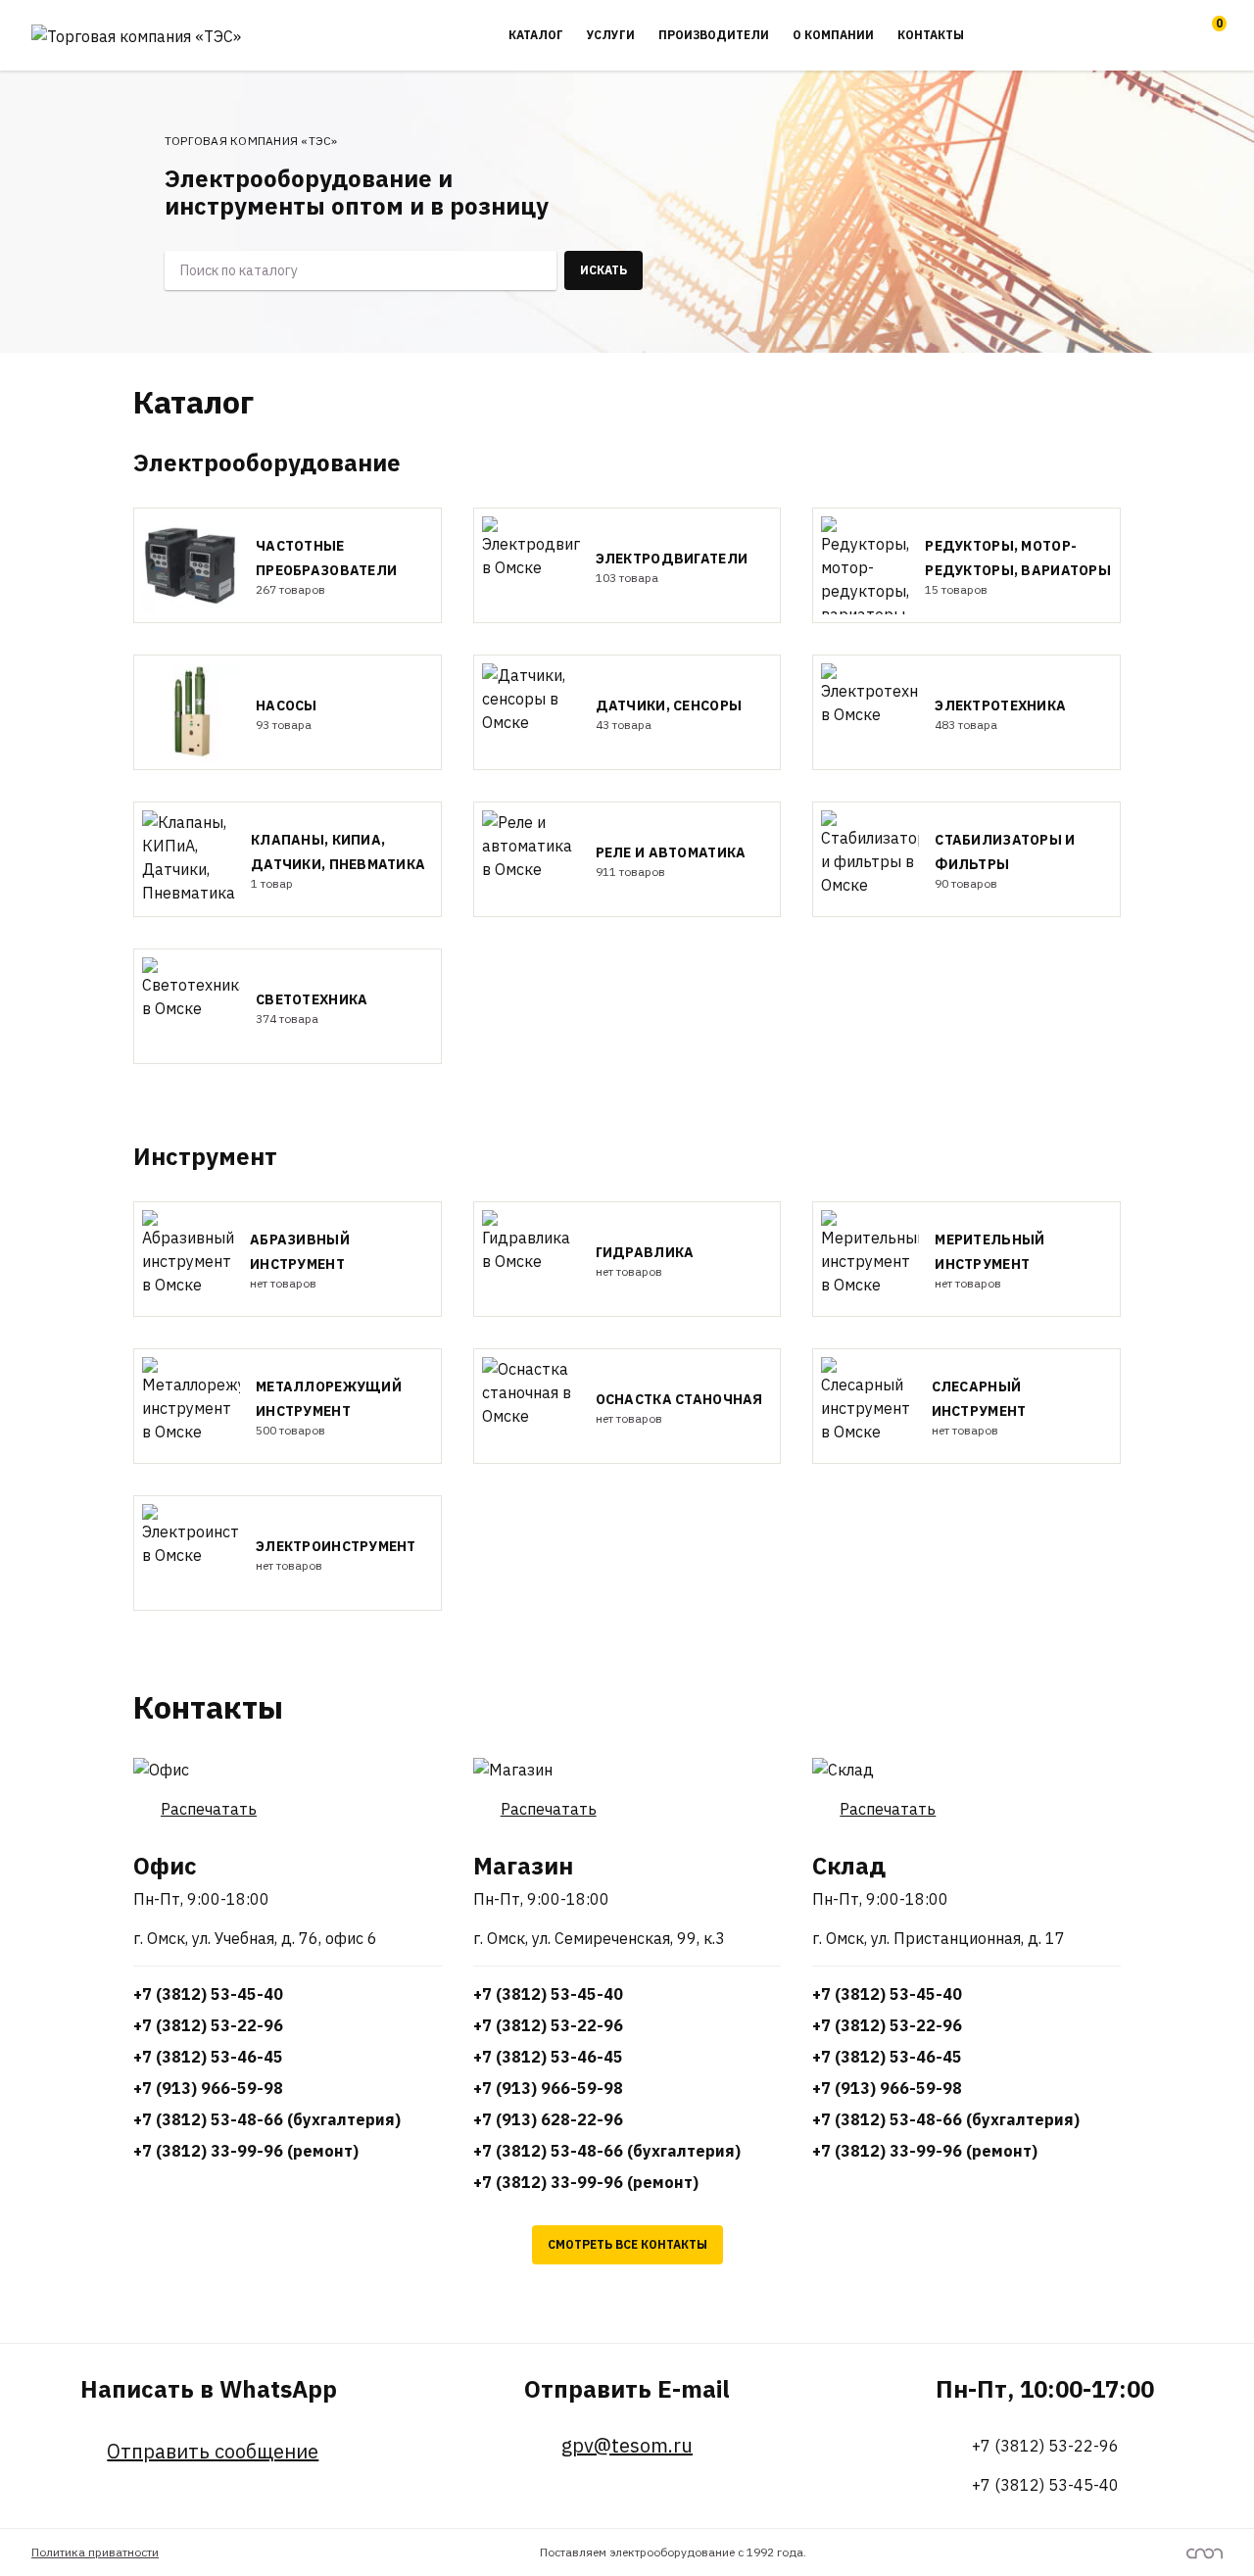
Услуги (611, 35)
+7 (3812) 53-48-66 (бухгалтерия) (267, 2119)
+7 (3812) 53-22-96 (208, 2025)
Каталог (536, 35)
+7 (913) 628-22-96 (548, 2119)
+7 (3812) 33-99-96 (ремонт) (246, 2151)
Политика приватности (95, 2552)
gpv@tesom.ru (627, 2446)
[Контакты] (1168, 35)
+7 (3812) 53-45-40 (208, 1994)
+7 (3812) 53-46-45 (208, 2057)
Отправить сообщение (213, 2452)
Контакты (931, 35)
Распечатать (209, 1809)
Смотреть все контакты (627, 2244)
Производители (714, 35)
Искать (603, 270)
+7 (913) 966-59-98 (208, 2088)
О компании (833, 35)
